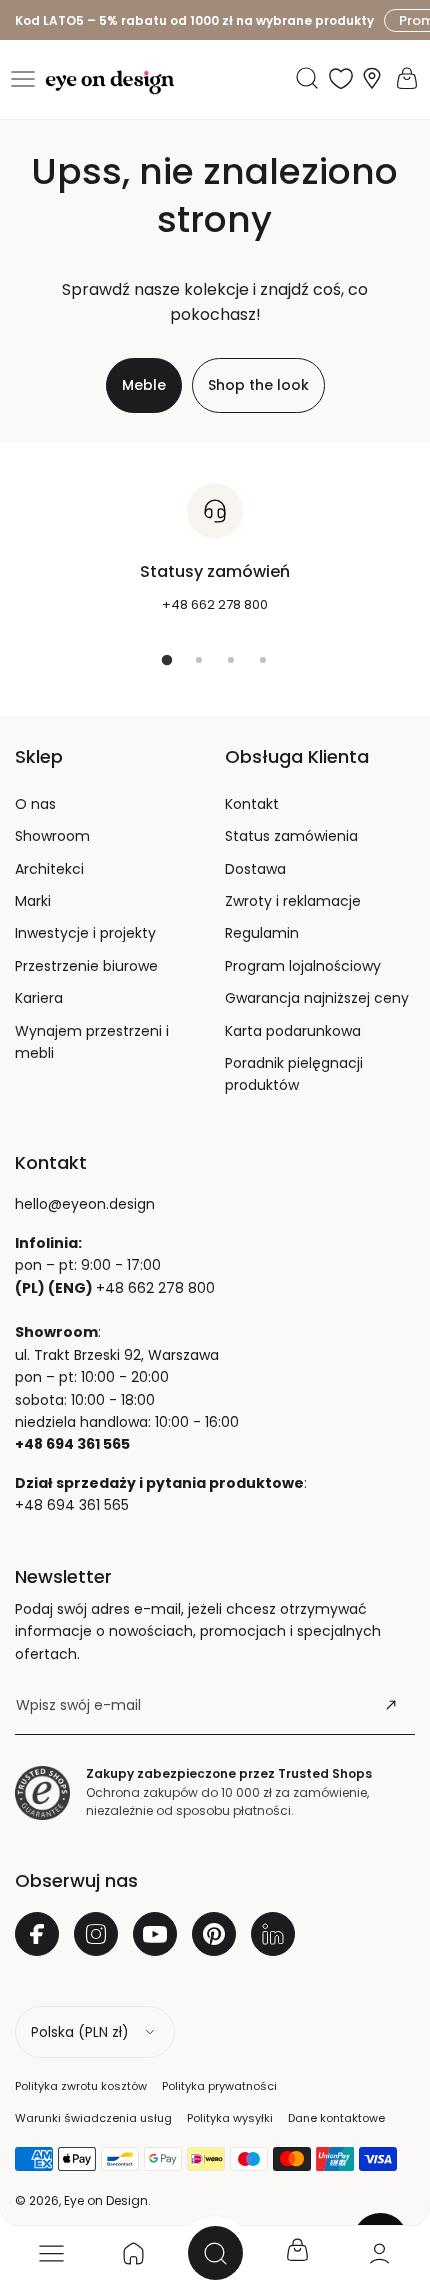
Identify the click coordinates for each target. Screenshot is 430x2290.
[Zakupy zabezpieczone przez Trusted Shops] (42, 1792)
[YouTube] (155, 1934)
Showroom (52, 836)
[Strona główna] (133, 2253)
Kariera (39, 998)
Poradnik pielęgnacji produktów (294, 1074)
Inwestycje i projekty (85, 933)
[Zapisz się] (391, 1705)
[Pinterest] (214, 1934)
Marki (33, 901)
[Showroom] (372, 78)
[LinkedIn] (273, 1934)
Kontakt (252, 804)
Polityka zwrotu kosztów (81, 2086)
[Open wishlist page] (341, 78)
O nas (35, 804)
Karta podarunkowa (293, 1031)
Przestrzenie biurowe (86, 966)
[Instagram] (96, 1934)
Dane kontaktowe (336, 2118)
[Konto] (379, 2253)
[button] (23, 79)
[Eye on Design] (110, 82)
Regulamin (262, 933)
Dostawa (255, 869)
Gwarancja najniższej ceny (317, 998)
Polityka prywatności (219, 2086)
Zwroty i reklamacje (293, 901)
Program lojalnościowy (303, 966)
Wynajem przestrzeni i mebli (92, 1042)
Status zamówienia (291, 836)
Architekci (49, 869)
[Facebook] (37, 1934)
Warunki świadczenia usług (93, 2118)
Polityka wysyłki (230, 2118)
